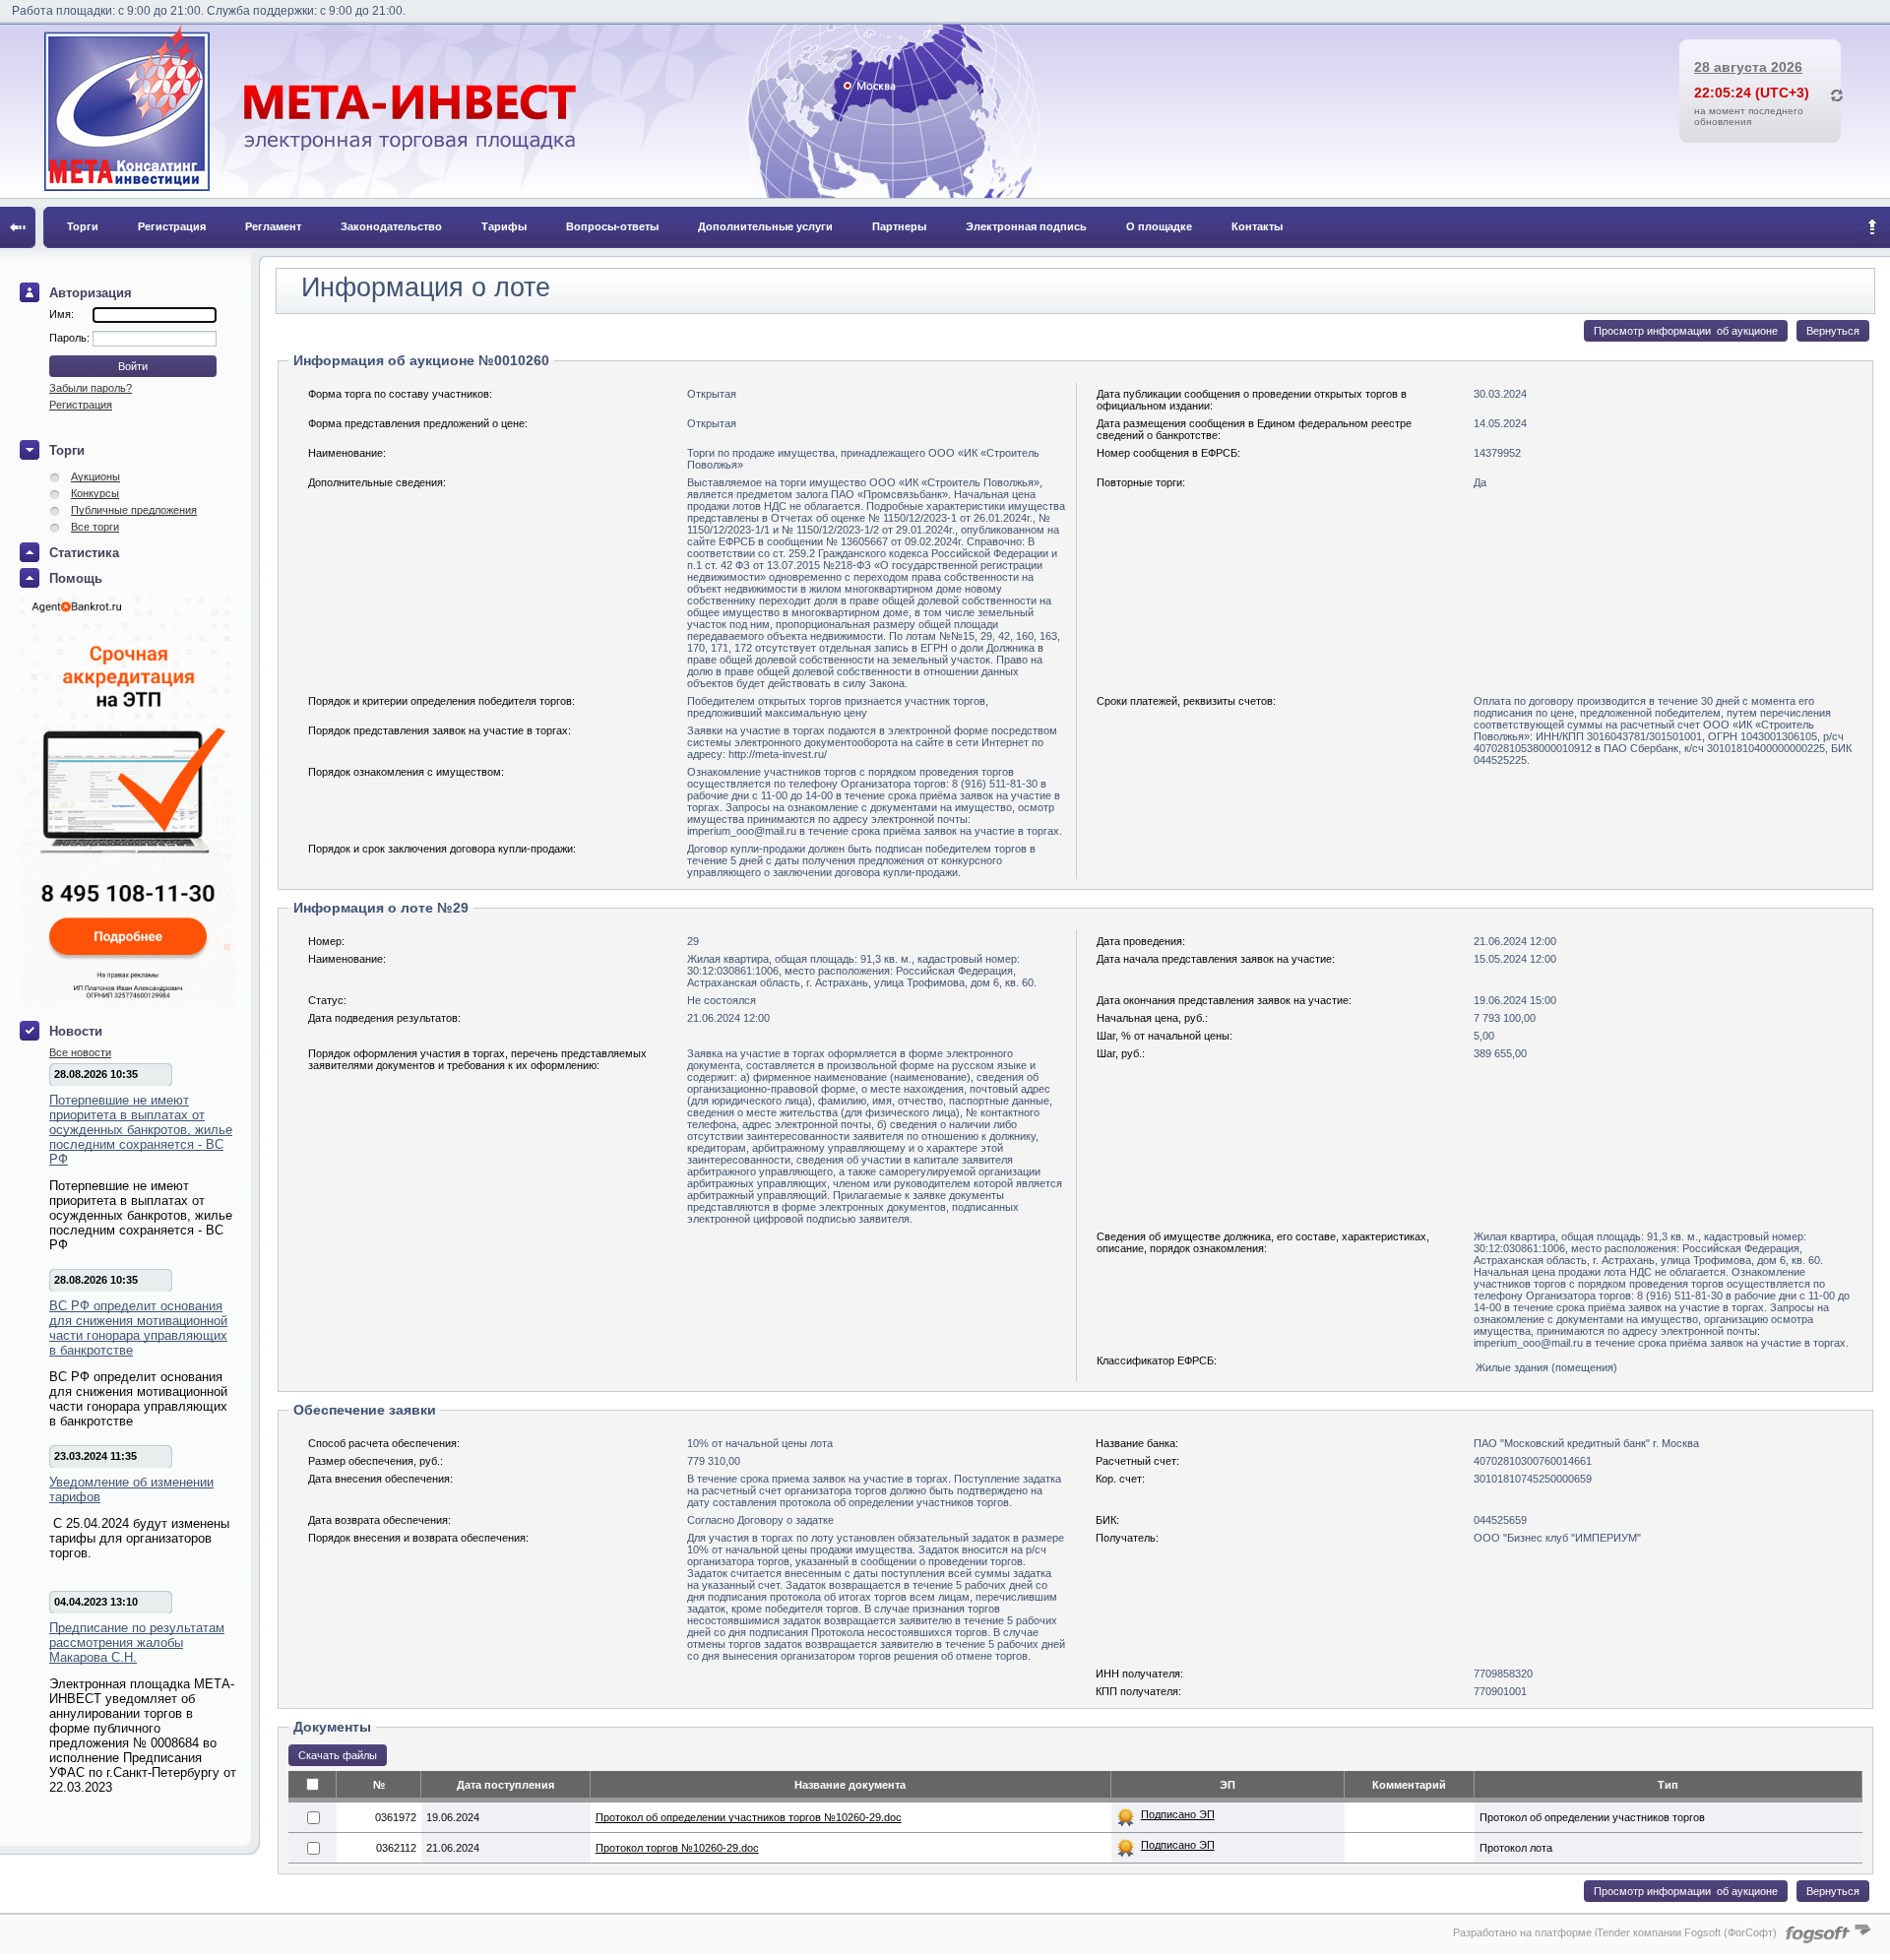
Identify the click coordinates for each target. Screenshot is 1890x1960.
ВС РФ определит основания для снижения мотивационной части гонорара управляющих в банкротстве (138, 1328)
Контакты (1257, 226)
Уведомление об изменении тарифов (131, 1489)
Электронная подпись (1026, 226)
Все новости (80, 1052)
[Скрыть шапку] (1872, 227)
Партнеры (899, 226)
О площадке (1159, 226)
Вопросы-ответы (612, 226)
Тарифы (504, 226)
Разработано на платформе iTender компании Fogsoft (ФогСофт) (1615, 1932)
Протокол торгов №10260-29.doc (677, 1848)
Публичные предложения (134, 510)
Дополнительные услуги (765, 226)
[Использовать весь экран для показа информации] (18, 227)
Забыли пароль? (91, 388)
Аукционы (95, 476)
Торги (83, 226)
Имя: (62, 314)
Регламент (273, 226)
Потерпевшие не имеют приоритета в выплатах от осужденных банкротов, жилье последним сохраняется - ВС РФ (141, 1130)
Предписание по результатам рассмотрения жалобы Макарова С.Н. (137, 1643)
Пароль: (71, 338)
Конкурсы (95, 493)
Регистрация (172, 226)
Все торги (95, 527)
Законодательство (391, 226)
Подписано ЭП (1178, 1814)
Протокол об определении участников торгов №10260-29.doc (749, 1817)
